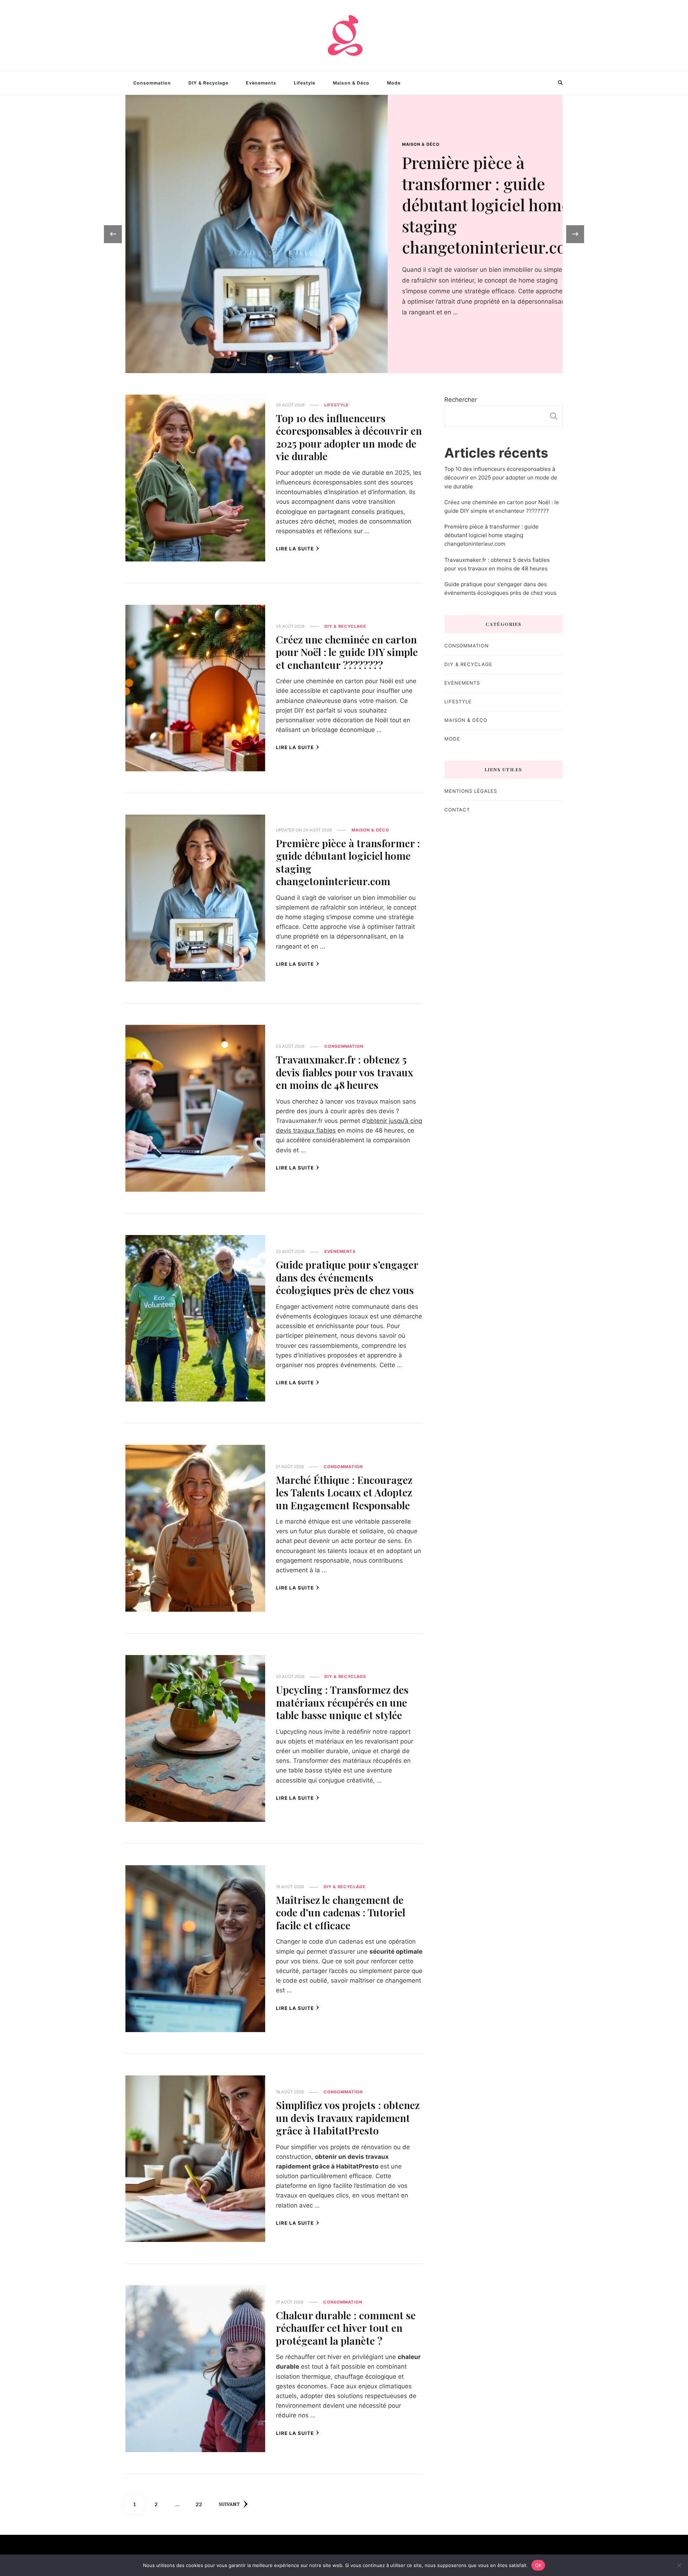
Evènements (261, 83)
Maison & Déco (351, 83)
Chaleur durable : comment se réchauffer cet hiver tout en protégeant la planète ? (346, 2328)
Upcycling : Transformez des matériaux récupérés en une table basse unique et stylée (342, 1702)
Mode (394, 83)
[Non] (679, 2565)
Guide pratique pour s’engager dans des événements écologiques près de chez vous (347, 1277)
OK (538, 2565)
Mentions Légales (471, 791)
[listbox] (344, 234)
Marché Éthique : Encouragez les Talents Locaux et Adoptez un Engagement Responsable (344, 1492)
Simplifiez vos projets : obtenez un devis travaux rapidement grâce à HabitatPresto (348, 2117)
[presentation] (113, 234)
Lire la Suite (295, 549)
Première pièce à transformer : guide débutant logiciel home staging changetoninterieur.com (348, 862)
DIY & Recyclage (208, 83)
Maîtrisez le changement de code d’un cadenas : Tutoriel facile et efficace (341, 1912)
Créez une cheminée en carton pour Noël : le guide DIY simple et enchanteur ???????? (347, 652)
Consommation (152, 83)
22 (202, 2504)
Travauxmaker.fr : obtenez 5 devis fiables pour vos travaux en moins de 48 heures (345, 1072)
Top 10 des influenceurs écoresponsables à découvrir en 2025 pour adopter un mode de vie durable (468, 194)
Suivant (229, 2504)
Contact (457, 810)
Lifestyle (305, 83)
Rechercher (461, 400)
